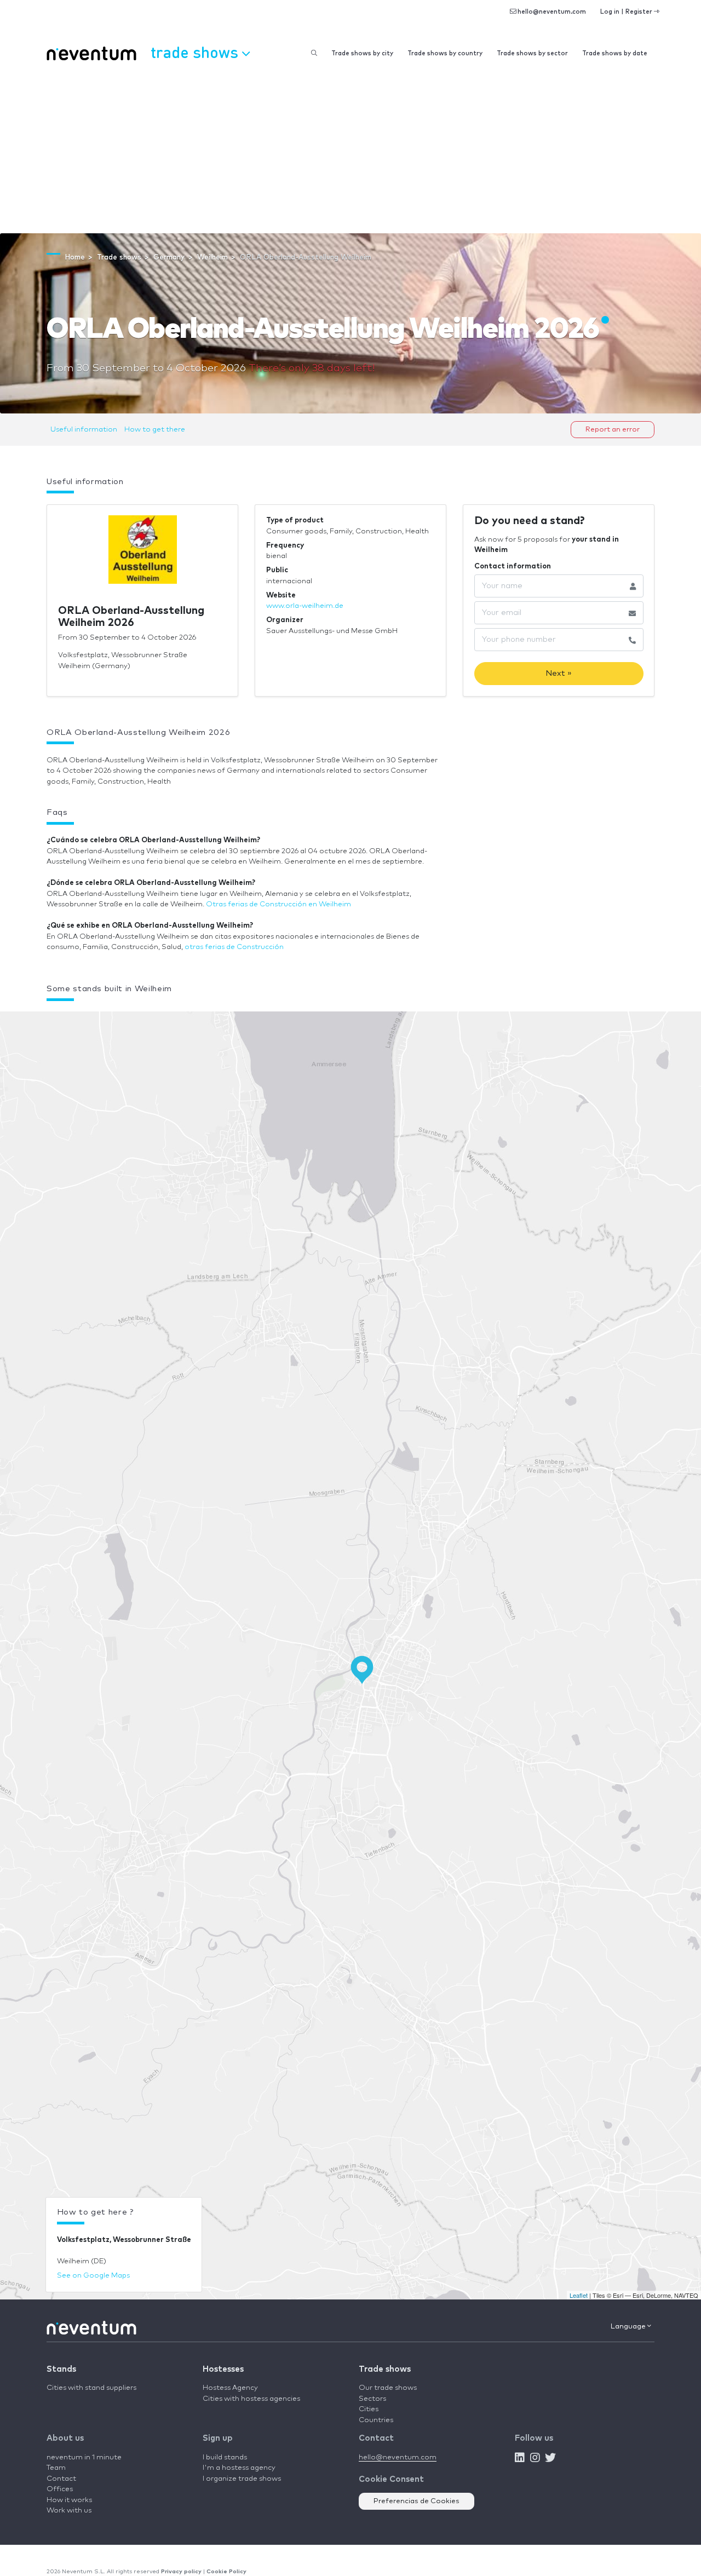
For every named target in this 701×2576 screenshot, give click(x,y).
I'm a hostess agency (239, 2468)
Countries (376, 2420)
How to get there (155, 430)
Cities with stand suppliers (91, 2388)
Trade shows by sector (532, 53)
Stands (61, 2369)
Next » (559, 673)
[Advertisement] (350, 151)
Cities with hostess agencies (251, 2399)
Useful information (84, 430)
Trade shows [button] (196, 52)
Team (56, 2468)
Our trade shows (388, 2388)
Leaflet (579, 2295)
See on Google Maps (93, 2276)
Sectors (372, 2399)
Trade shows (385, 2369)
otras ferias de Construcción (234, 947)
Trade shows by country (445, 53)
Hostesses (223, 2369)
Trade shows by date (615, 53)
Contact (61, 2479)
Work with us (69, 2511)
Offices (60, 2489)
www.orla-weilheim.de (305, 606)
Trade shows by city (362, 53)
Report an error (613, 430)
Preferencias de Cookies (416, 2501)
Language (629, 2327)
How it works (69, 2500)
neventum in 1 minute (84, 2457)
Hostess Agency (230, 2388)
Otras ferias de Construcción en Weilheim (278, 904)
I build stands (225, 2457)
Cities (369, 2409)
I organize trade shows (242, 2479)
